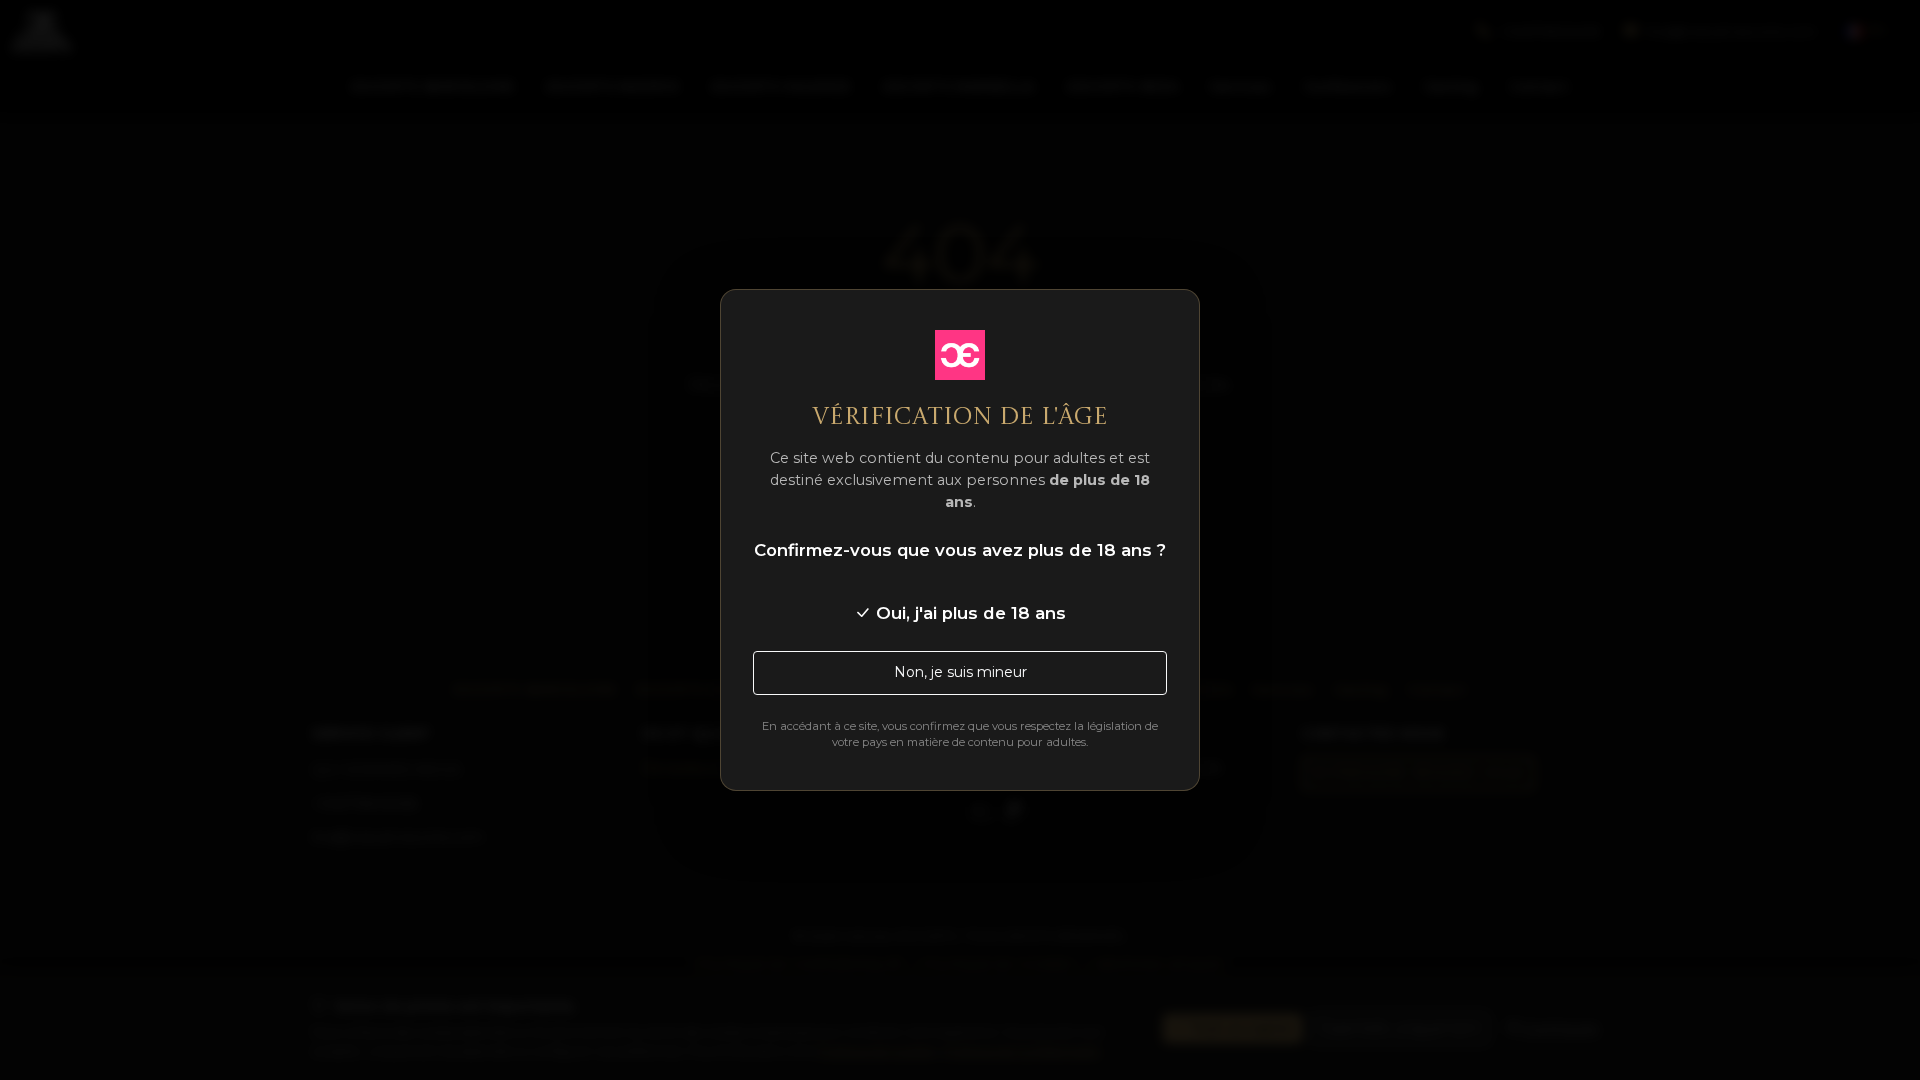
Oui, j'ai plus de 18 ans (968, 613)
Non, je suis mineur (960, 672)
